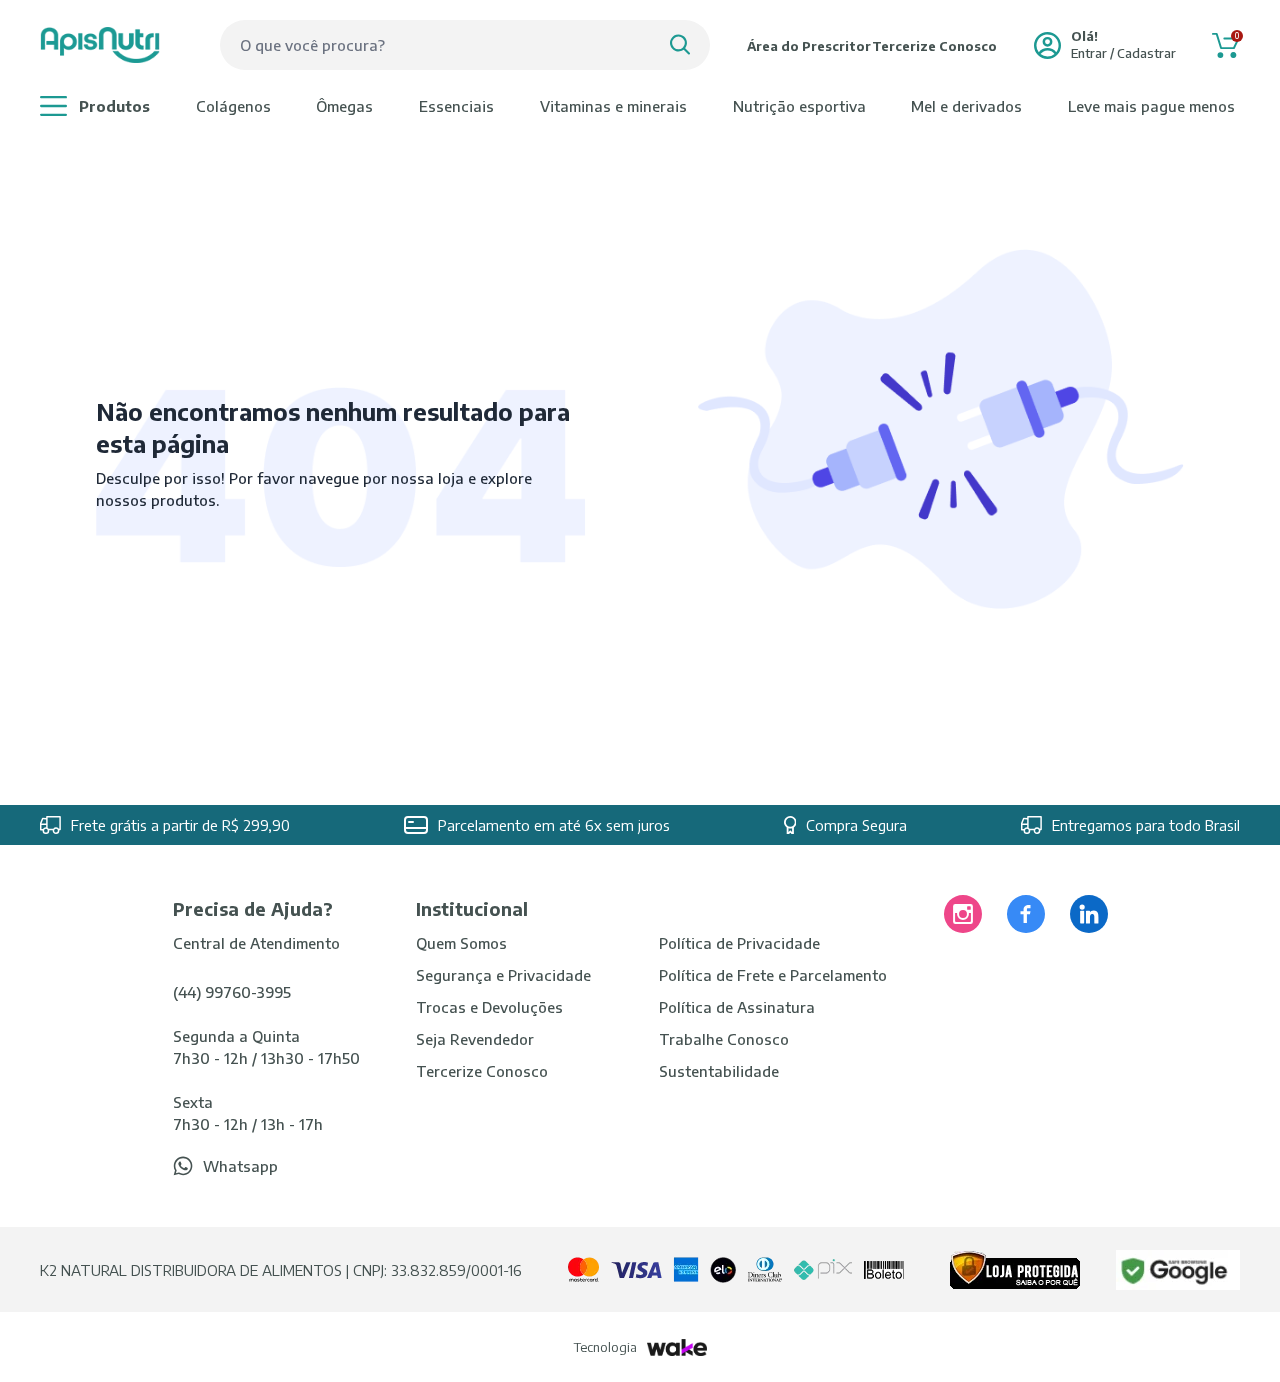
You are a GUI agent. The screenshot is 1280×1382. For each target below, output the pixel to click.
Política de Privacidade (739, 943)
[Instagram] (963, 914)
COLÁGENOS (233, 106)
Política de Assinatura (737, 1007)
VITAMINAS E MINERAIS (613, 106)
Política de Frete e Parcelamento (773, 975)
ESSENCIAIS (456, 106)
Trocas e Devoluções (489, 1007)
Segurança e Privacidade (503, 975)
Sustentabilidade (719, 1071)
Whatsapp (240, 1166)
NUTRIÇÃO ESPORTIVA (799, 106)
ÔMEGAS (344, 106)
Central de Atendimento (256, 943)
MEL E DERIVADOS (966, 106)
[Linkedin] (1089, 914)
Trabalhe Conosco (724, 1039)
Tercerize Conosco (934, 46)
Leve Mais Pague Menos (1151, 106)
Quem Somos (461, 943)
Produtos (114, 106)
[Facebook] (1026, 914)
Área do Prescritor (809, 46)
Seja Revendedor (475, 1039)
